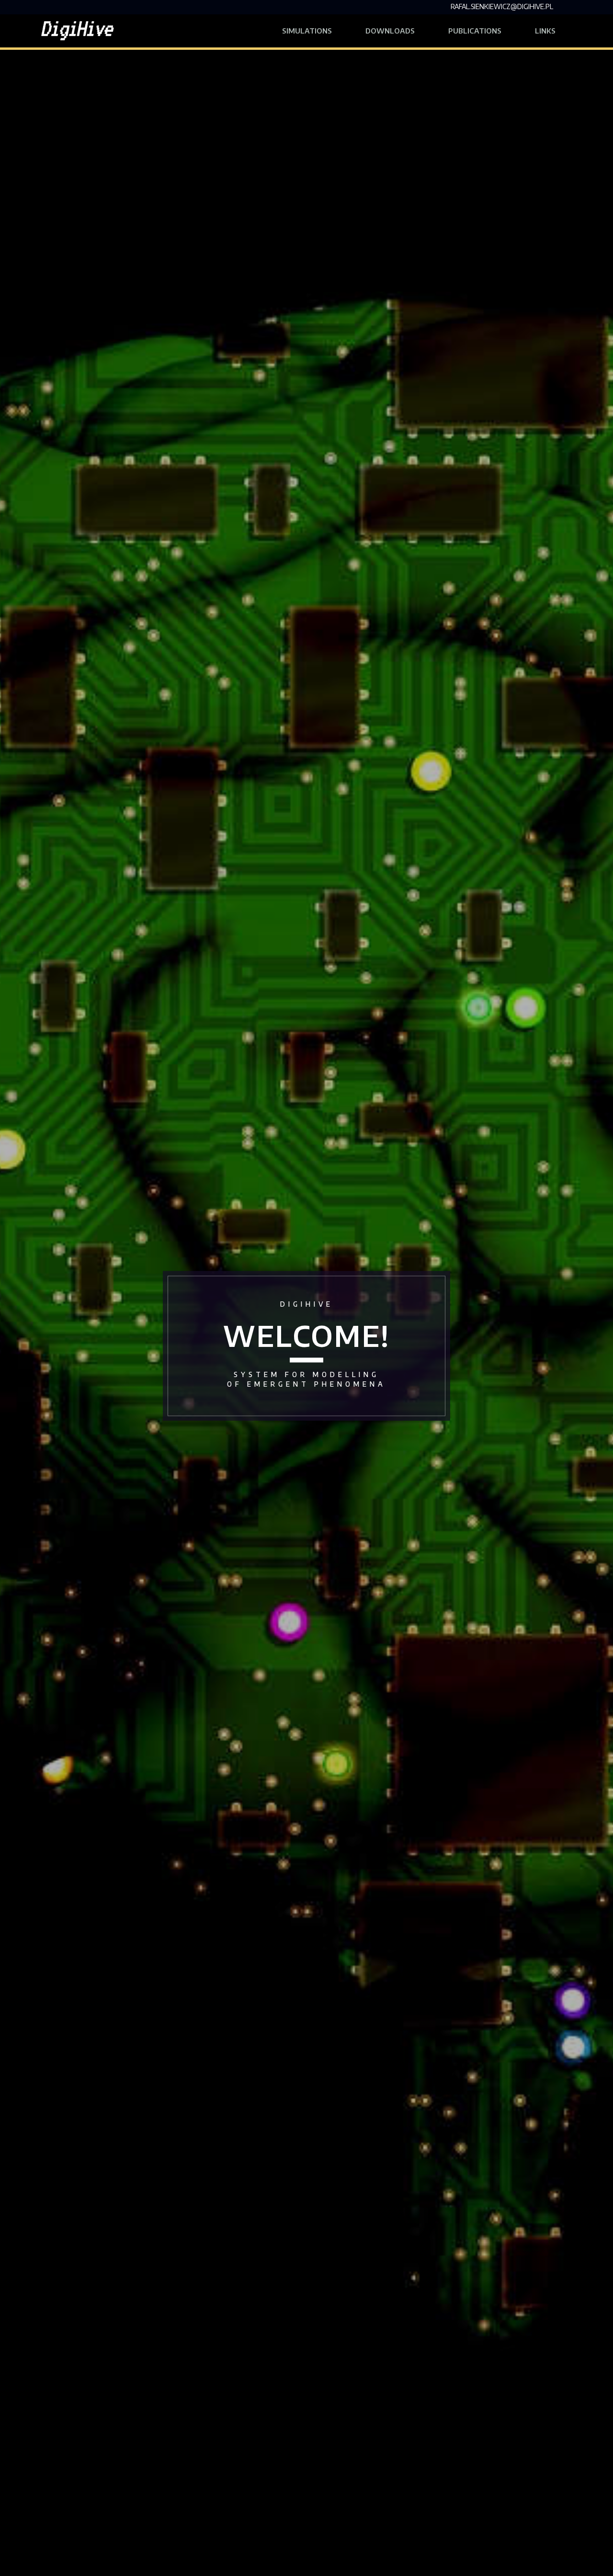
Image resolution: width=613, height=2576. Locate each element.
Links (554, 30)
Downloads (390, 31)
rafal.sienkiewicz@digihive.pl (502, 6)
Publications (475, 31)
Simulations (307, 31)
